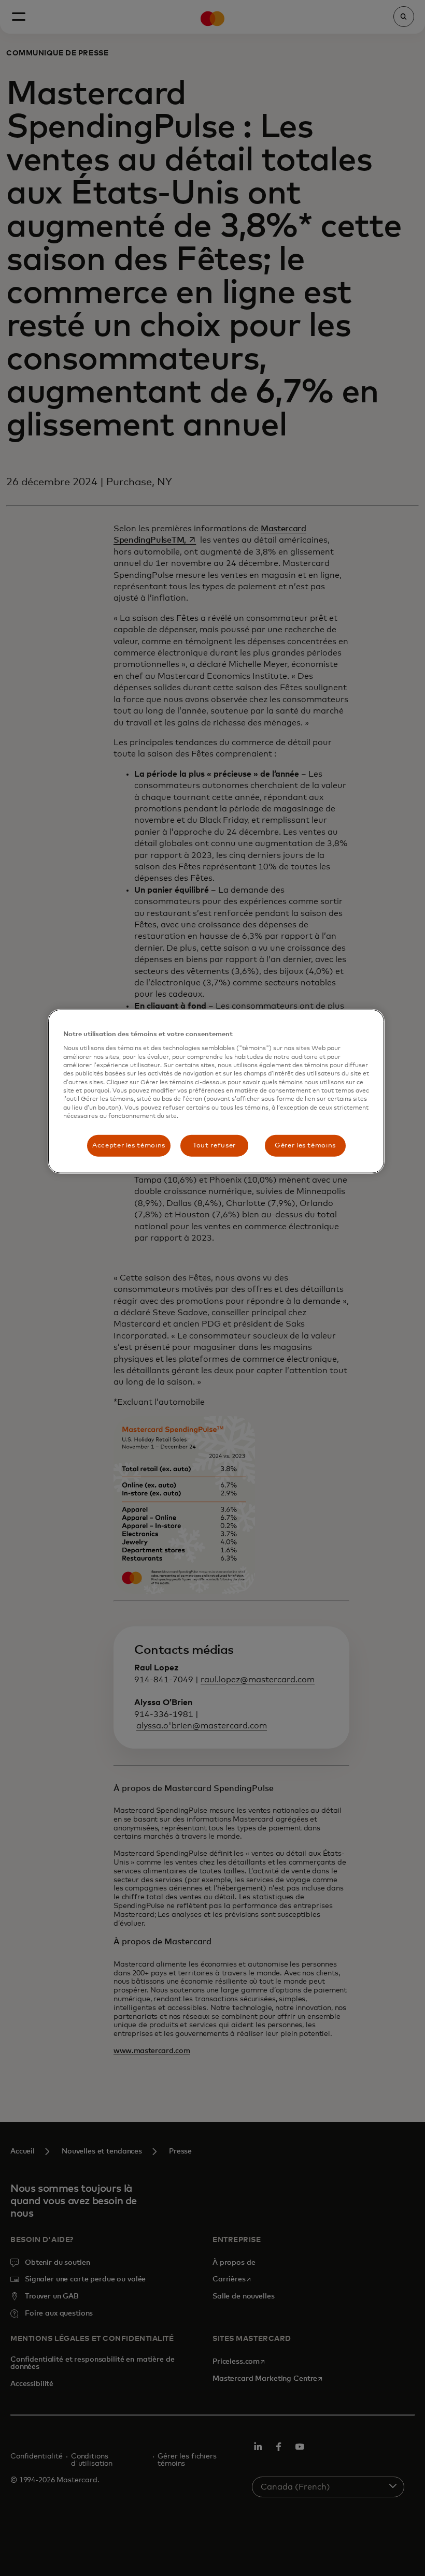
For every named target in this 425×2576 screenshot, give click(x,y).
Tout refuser (214, 1145)
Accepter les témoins (129, 1145)
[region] (216, 1091)
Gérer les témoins (305, 1145)
